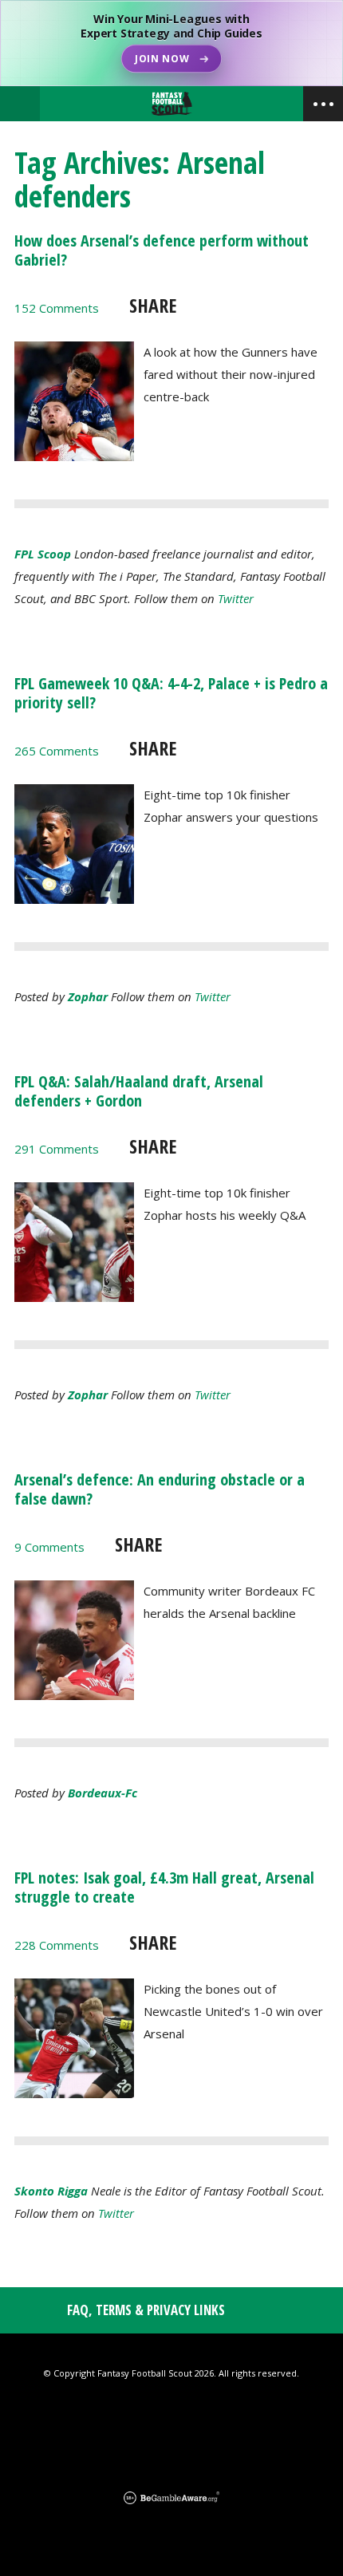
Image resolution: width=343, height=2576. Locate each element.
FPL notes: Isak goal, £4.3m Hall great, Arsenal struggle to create (164, 1887)
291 (57, 1149)
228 (57, 1945)
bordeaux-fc (103, 1793)
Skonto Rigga (51, 2191)
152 (57, 308)
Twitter (236, 598)
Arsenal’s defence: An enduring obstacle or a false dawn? (160, 1489)
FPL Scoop (43, 554)
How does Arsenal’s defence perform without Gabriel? (162, 250)
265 (57, 751)
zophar (88, 996)
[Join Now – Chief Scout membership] (171, 43)
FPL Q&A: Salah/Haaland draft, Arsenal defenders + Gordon (139, 1091)
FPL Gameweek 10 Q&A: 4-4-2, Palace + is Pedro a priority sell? (171, 693)
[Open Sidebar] (323, 104)
